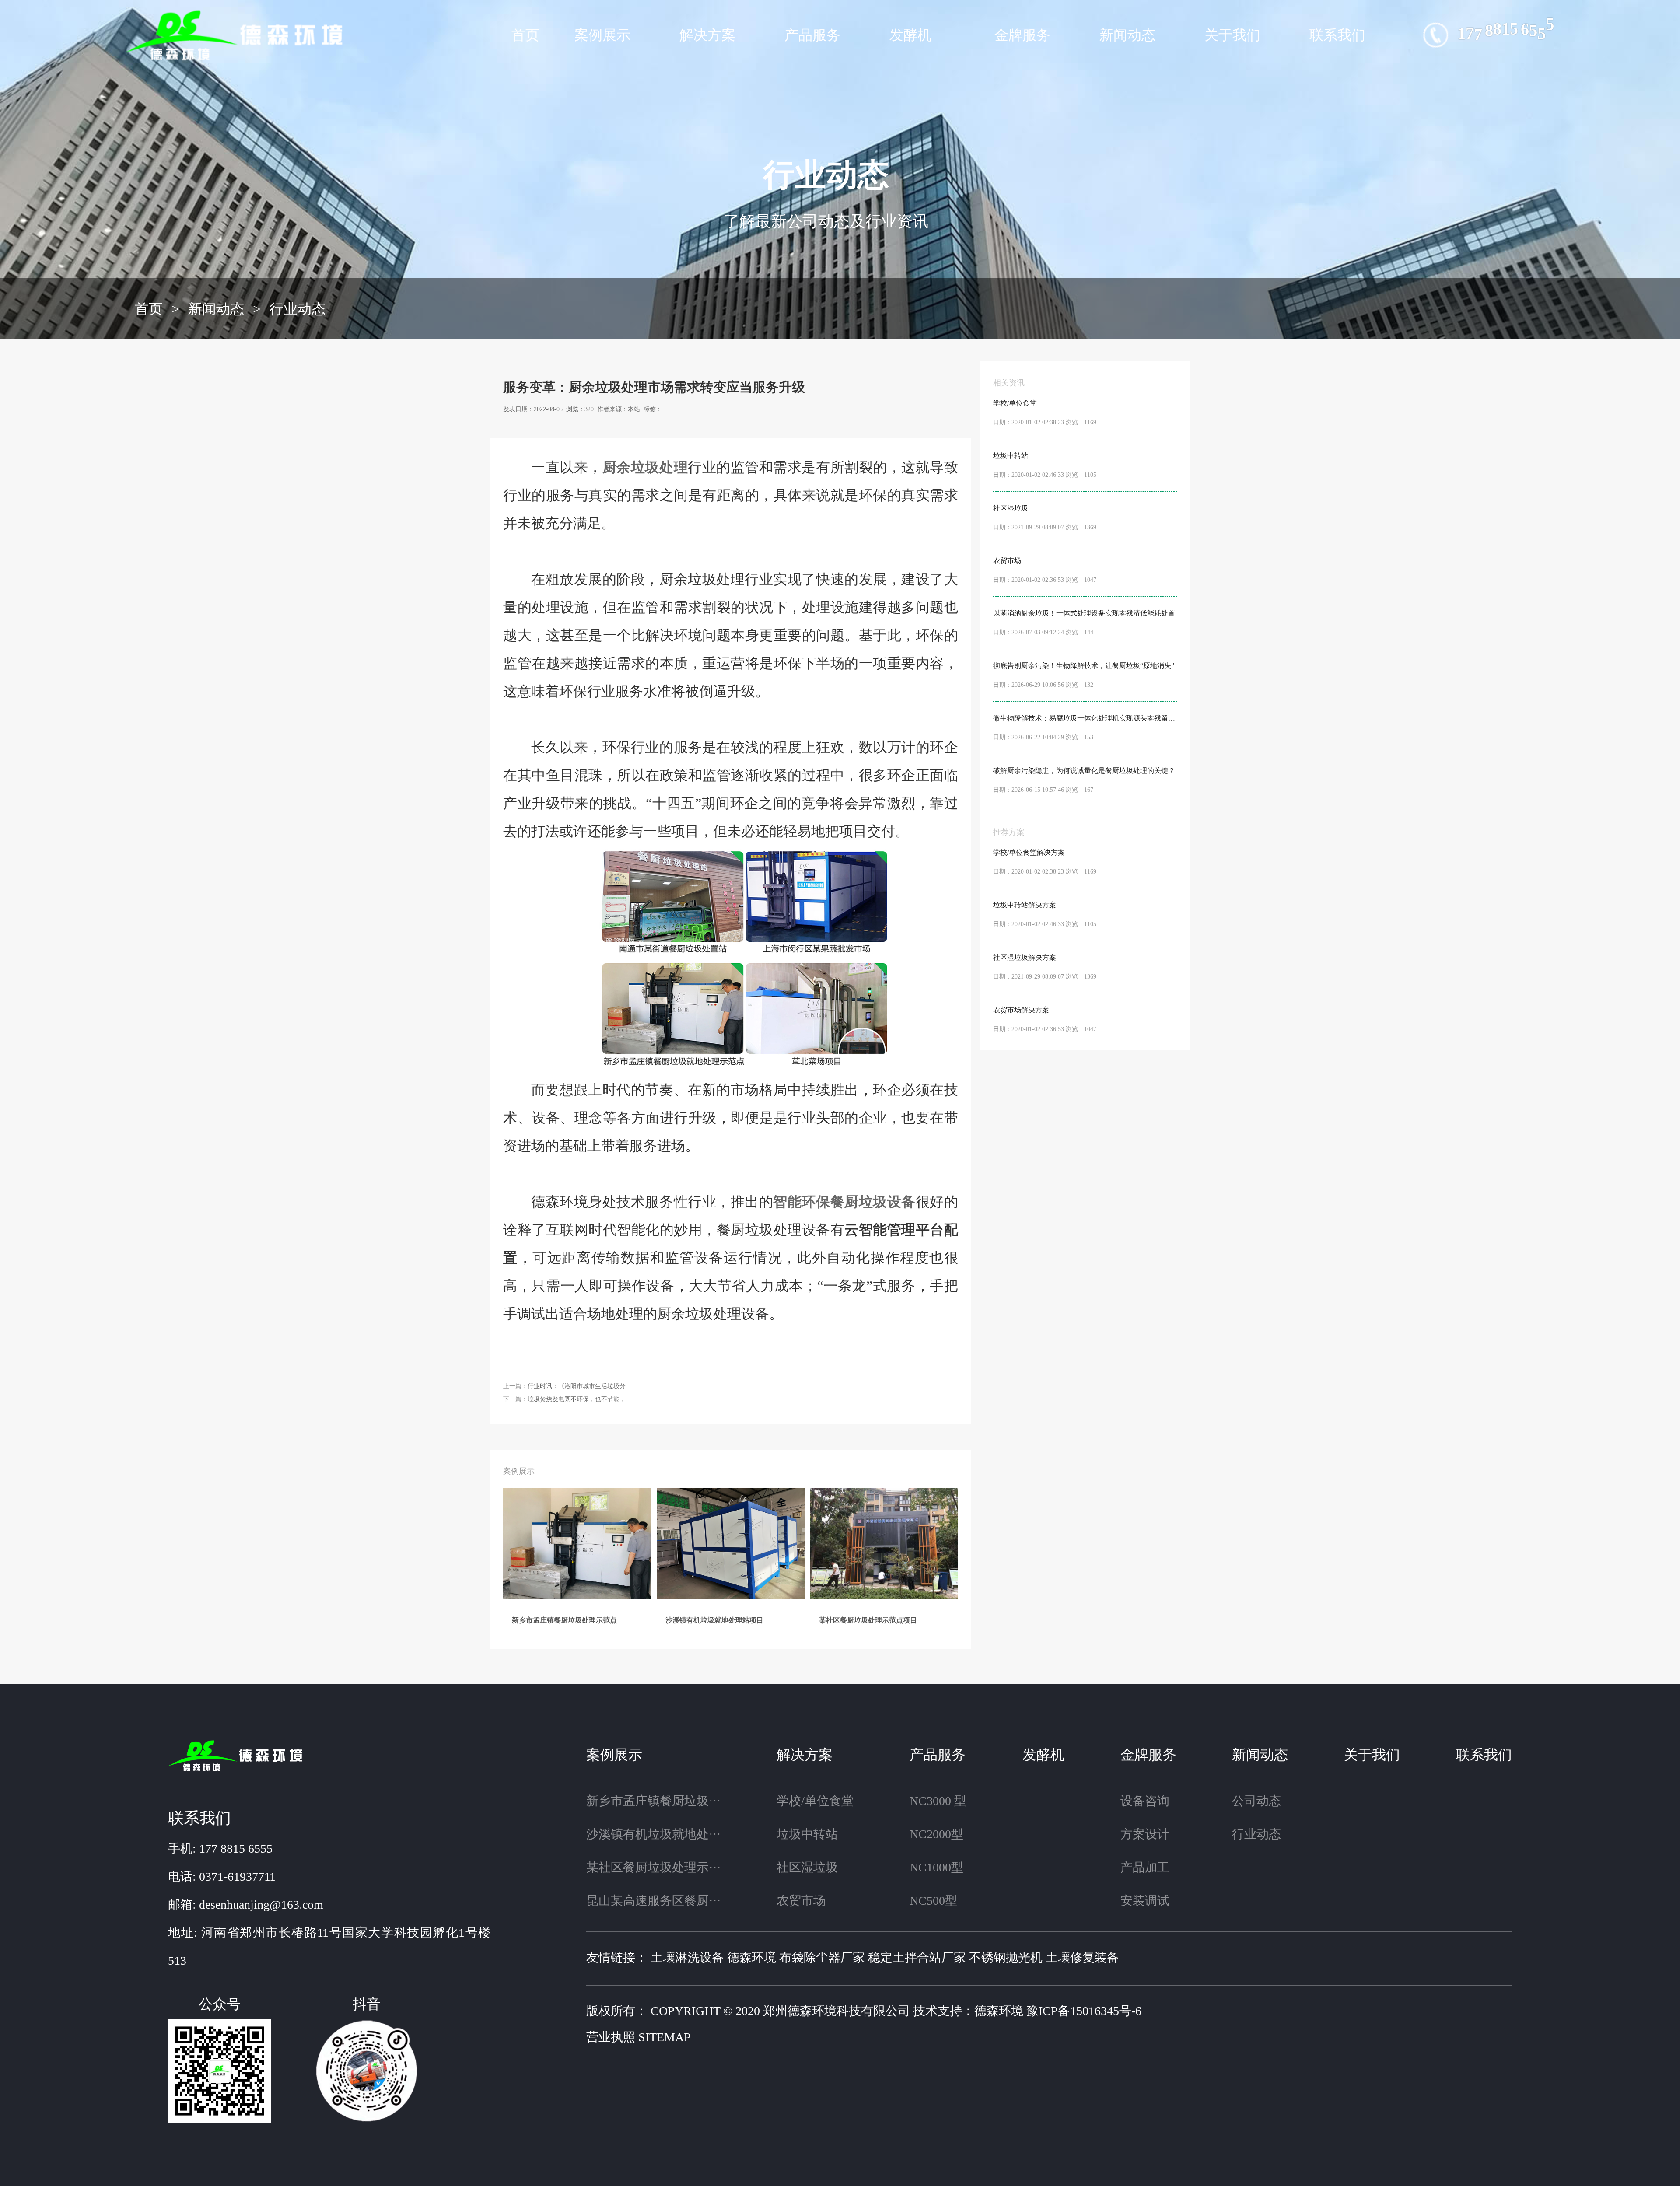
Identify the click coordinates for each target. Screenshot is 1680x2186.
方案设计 (1145, 1834)
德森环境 (752, 1957)
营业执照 (611, 2037)
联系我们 (1337, 35)
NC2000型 (936, 1834)
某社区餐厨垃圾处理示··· (653, 1867)
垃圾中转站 (807, 1834)
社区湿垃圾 (807, 1867)
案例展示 (602, 35)
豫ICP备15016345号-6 (1084, 2011)
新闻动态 (1127, 35)
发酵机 (910, 35)
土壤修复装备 (1082, 1957)
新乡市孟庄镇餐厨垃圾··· (653, 1801)
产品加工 (1145, 1867)
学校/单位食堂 (815, 1801)
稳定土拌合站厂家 (917, 1957)
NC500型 (933, 1901)
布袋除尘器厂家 (822, 1957)
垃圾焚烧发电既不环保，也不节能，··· (580, 1399)
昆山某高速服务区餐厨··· (653, 1901)
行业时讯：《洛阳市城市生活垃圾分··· (580, 1386)
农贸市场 (801, 1901)
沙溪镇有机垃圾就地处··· (653, 1834)
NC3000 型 (938, 1801)
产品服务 (812, 35)
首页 (525, 35)
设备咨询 (1145, 1801)
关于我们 (1232, 35)
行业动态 (297, 309)
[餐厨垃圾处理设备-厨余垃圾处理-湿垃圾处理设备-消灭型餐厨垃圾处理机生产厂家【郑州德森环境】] (237, 35)
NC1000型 (936, 1867)
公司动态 (1256, 1801)
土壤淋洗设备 (687, 1957)
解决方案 (707, 35)
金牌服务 (1022, 35)
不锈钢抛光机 (1006, 1957)
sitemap (665, 2037)
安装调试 (1145, 1901)
